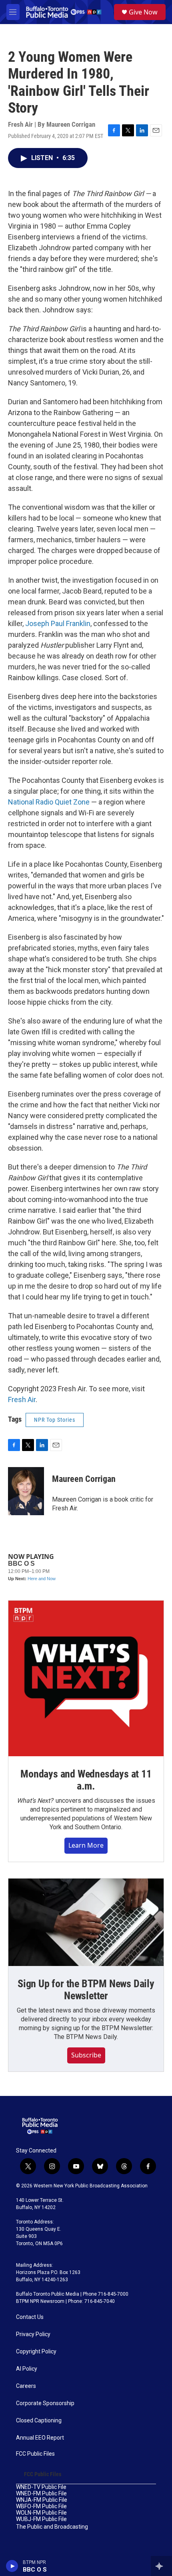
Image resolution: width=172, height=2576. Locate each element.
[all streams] (161, 2566)
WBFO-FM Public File (41, 2506)
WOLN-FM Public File (41, 2513)
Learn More (86, 1845)
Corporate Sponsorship (45, 2403)
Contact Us (30, 2317)
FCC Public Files (35, 2454)
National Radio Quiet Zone (50, 802)
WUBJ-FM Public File (41, 2519)
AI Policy (27, 2369)
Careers (26, 2386)
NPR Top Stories (55, 1420)
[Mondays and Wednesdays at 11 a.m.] (86, 1678)
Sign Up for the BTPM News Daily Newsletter (86, 1990)
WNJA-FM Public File (42, 2500)
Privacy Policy (33, 2334)
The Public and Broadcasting (52, 2527)
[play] (12, 2566)
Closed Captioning (39, 2421)
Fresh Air (22, 1399)
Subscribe (86, 2055)
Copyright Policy (36, 2352)
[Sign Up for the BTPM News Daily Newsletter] (86, 1922)
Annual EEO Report (40, 2438)
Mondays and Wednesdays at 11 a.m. (86, 1780)
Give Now (143, 12)
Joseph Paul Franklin (58, 623)
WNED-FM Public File (41, 2494)
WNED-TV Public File (41, 2487)
